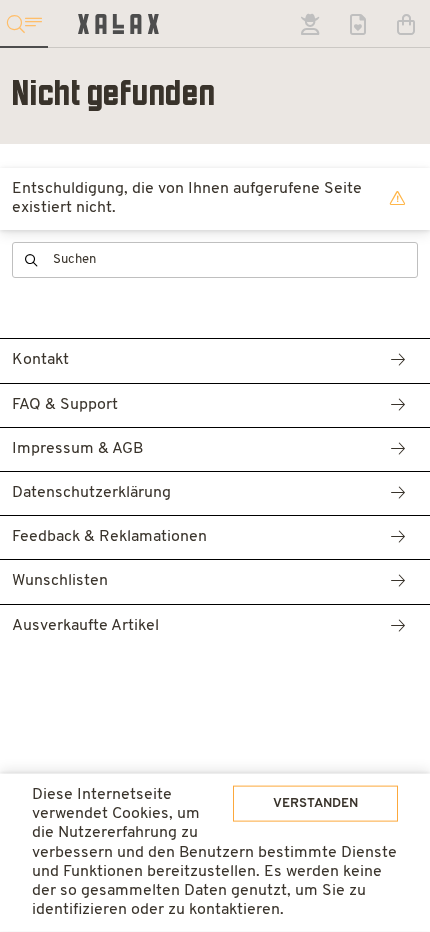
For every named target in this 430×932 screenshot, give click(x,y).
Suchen (32, 261)
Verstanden (315, 803)
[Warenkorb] (406, 24)
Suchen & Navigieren (24, 24)
